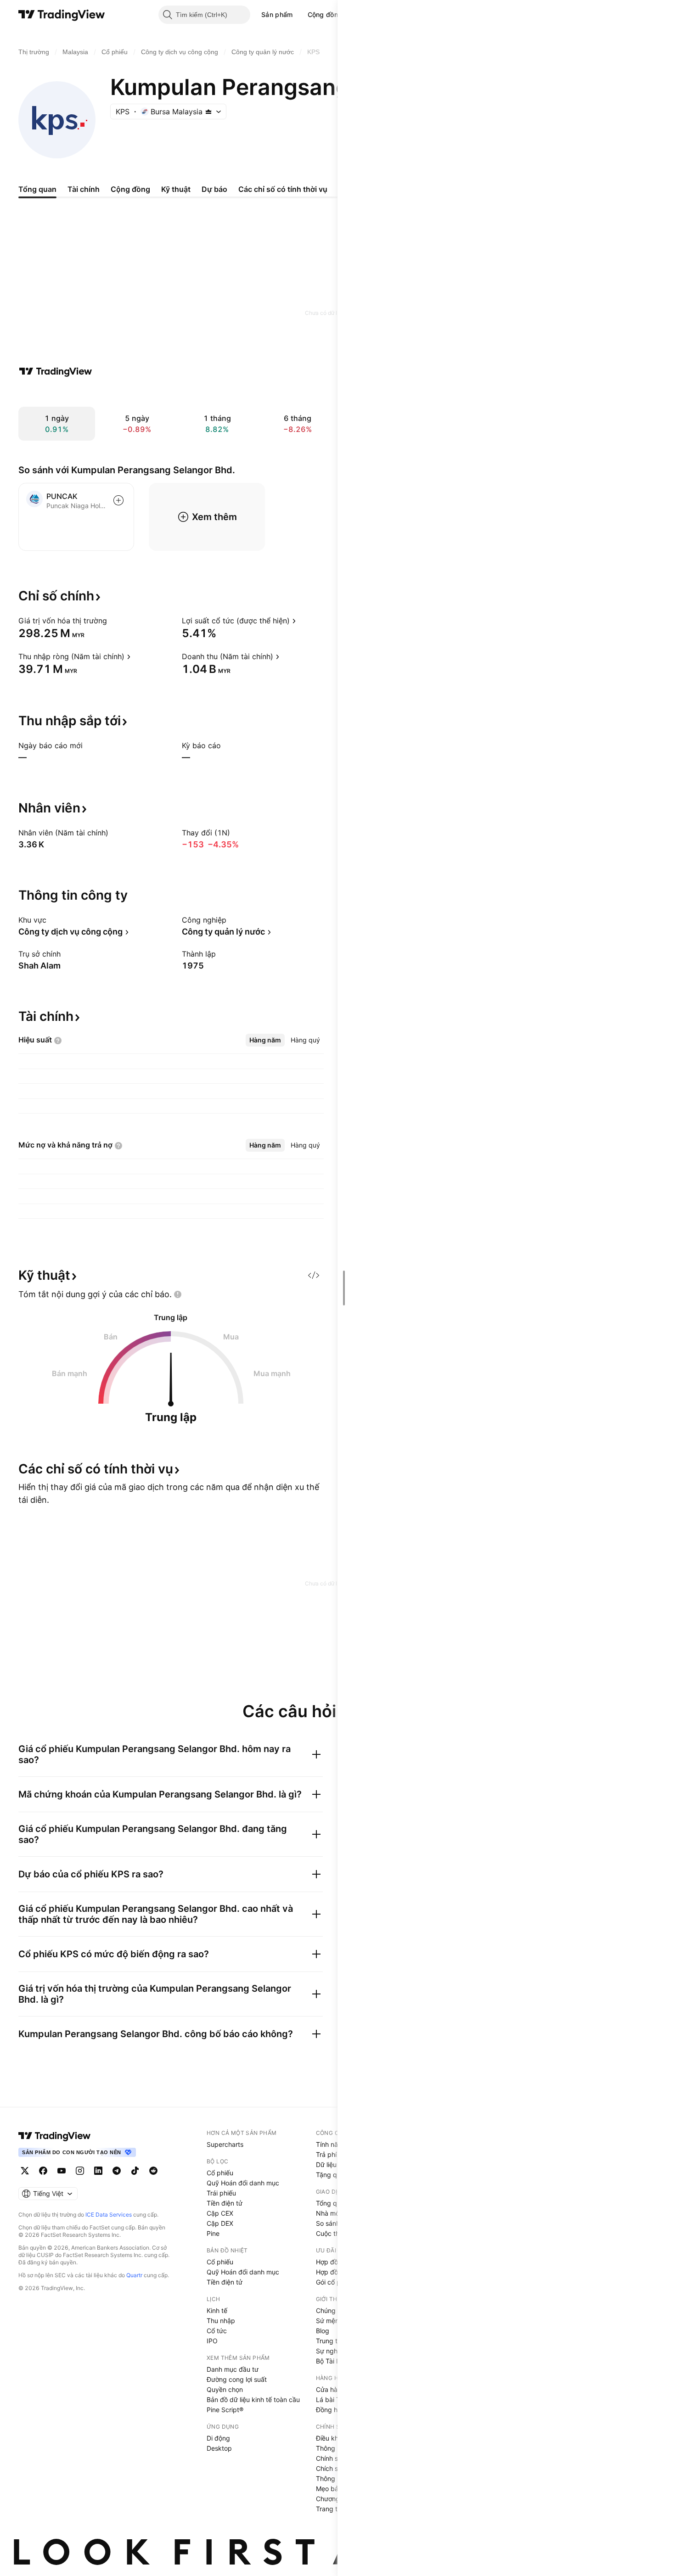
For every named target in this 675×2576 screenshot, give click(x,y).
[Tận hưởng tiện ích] (314, 1275)
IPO (212, 2341)
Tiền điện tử (225, 2203)
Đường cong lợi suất (237, 2379)
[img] (208, 112)
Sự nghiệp (331, 2351)
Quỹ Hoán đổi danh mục (243, 2183)
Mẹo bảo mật (336, 2489)
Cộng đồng (325, 14)
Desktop (219, 2448)
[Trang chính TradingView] (62, 15)
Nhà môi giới (335, 2213)
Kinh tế (217, 2310)
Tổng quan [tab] (37, 189)
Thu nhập (221, 2321)
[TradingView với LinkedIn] (98, 2171)
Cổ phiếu (220, 2173)
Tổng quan (332, 2203)
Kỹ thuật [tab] (176, 189)
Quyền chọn (225, 2389)
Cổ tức (217, 2331)
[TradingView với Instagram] (80, 2171)
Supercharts (225, 2144)
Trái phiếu (221, 2193)
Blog (323, 2331)
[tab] (265, 1040)
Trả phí (326, 2154)
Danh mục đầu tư (233, 2369)
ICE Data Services (109, 2215)
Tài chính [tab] (84, 189)
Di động (218, 2438)
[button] (300, 15)
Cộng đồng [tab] (130, 189)
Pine (213, 2233)
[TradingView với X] (25, 2171)
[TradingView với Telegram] (117, 2171)
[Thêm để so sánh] (118, 500)
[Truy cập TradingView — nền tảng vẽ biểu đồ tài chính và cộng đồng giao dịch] (56, 371)
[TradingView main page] (55, 2136)
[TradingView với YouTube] (62, 2171)
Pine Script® (225, 2410)
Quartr (134, 2275)
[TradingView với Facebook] (43, 2171)
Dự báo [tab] (214, 189)
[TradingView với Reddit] (153, 2171)
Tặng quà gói (336, 2175)
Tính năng (331, 2144)
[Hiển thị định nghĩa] (113, 621)
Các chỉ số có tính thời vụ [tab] (283, 189)
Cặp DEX (220, 2223)
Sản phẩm (277, 14)
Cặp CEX (220, 2213)
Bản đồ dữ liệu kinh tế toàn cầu (253, 2400)
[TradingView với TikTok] (135, 2171)
